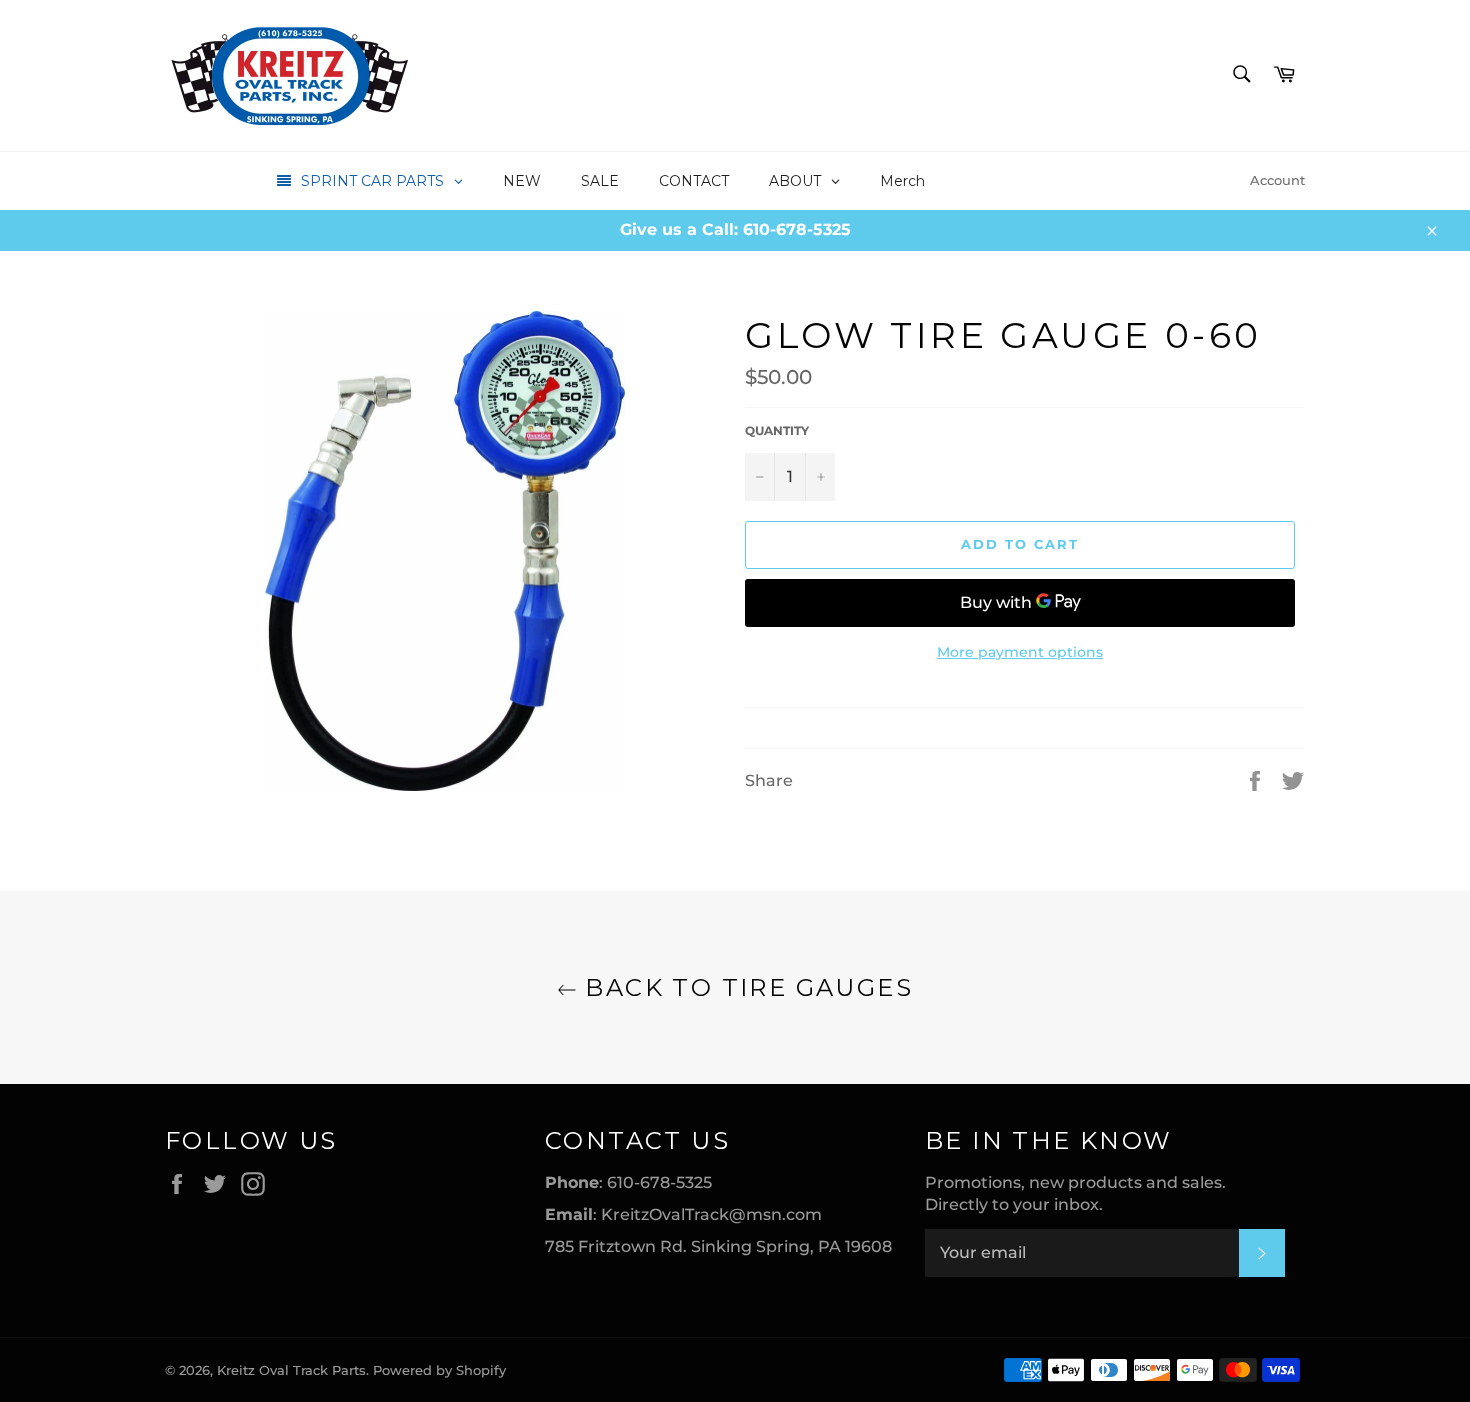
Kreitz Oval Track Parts (291, 1370)
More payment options (1020, 652)
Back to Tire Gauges (745, 987)
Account (1277, 180)
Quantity (777, 430)
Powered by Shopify (439, 1370)
